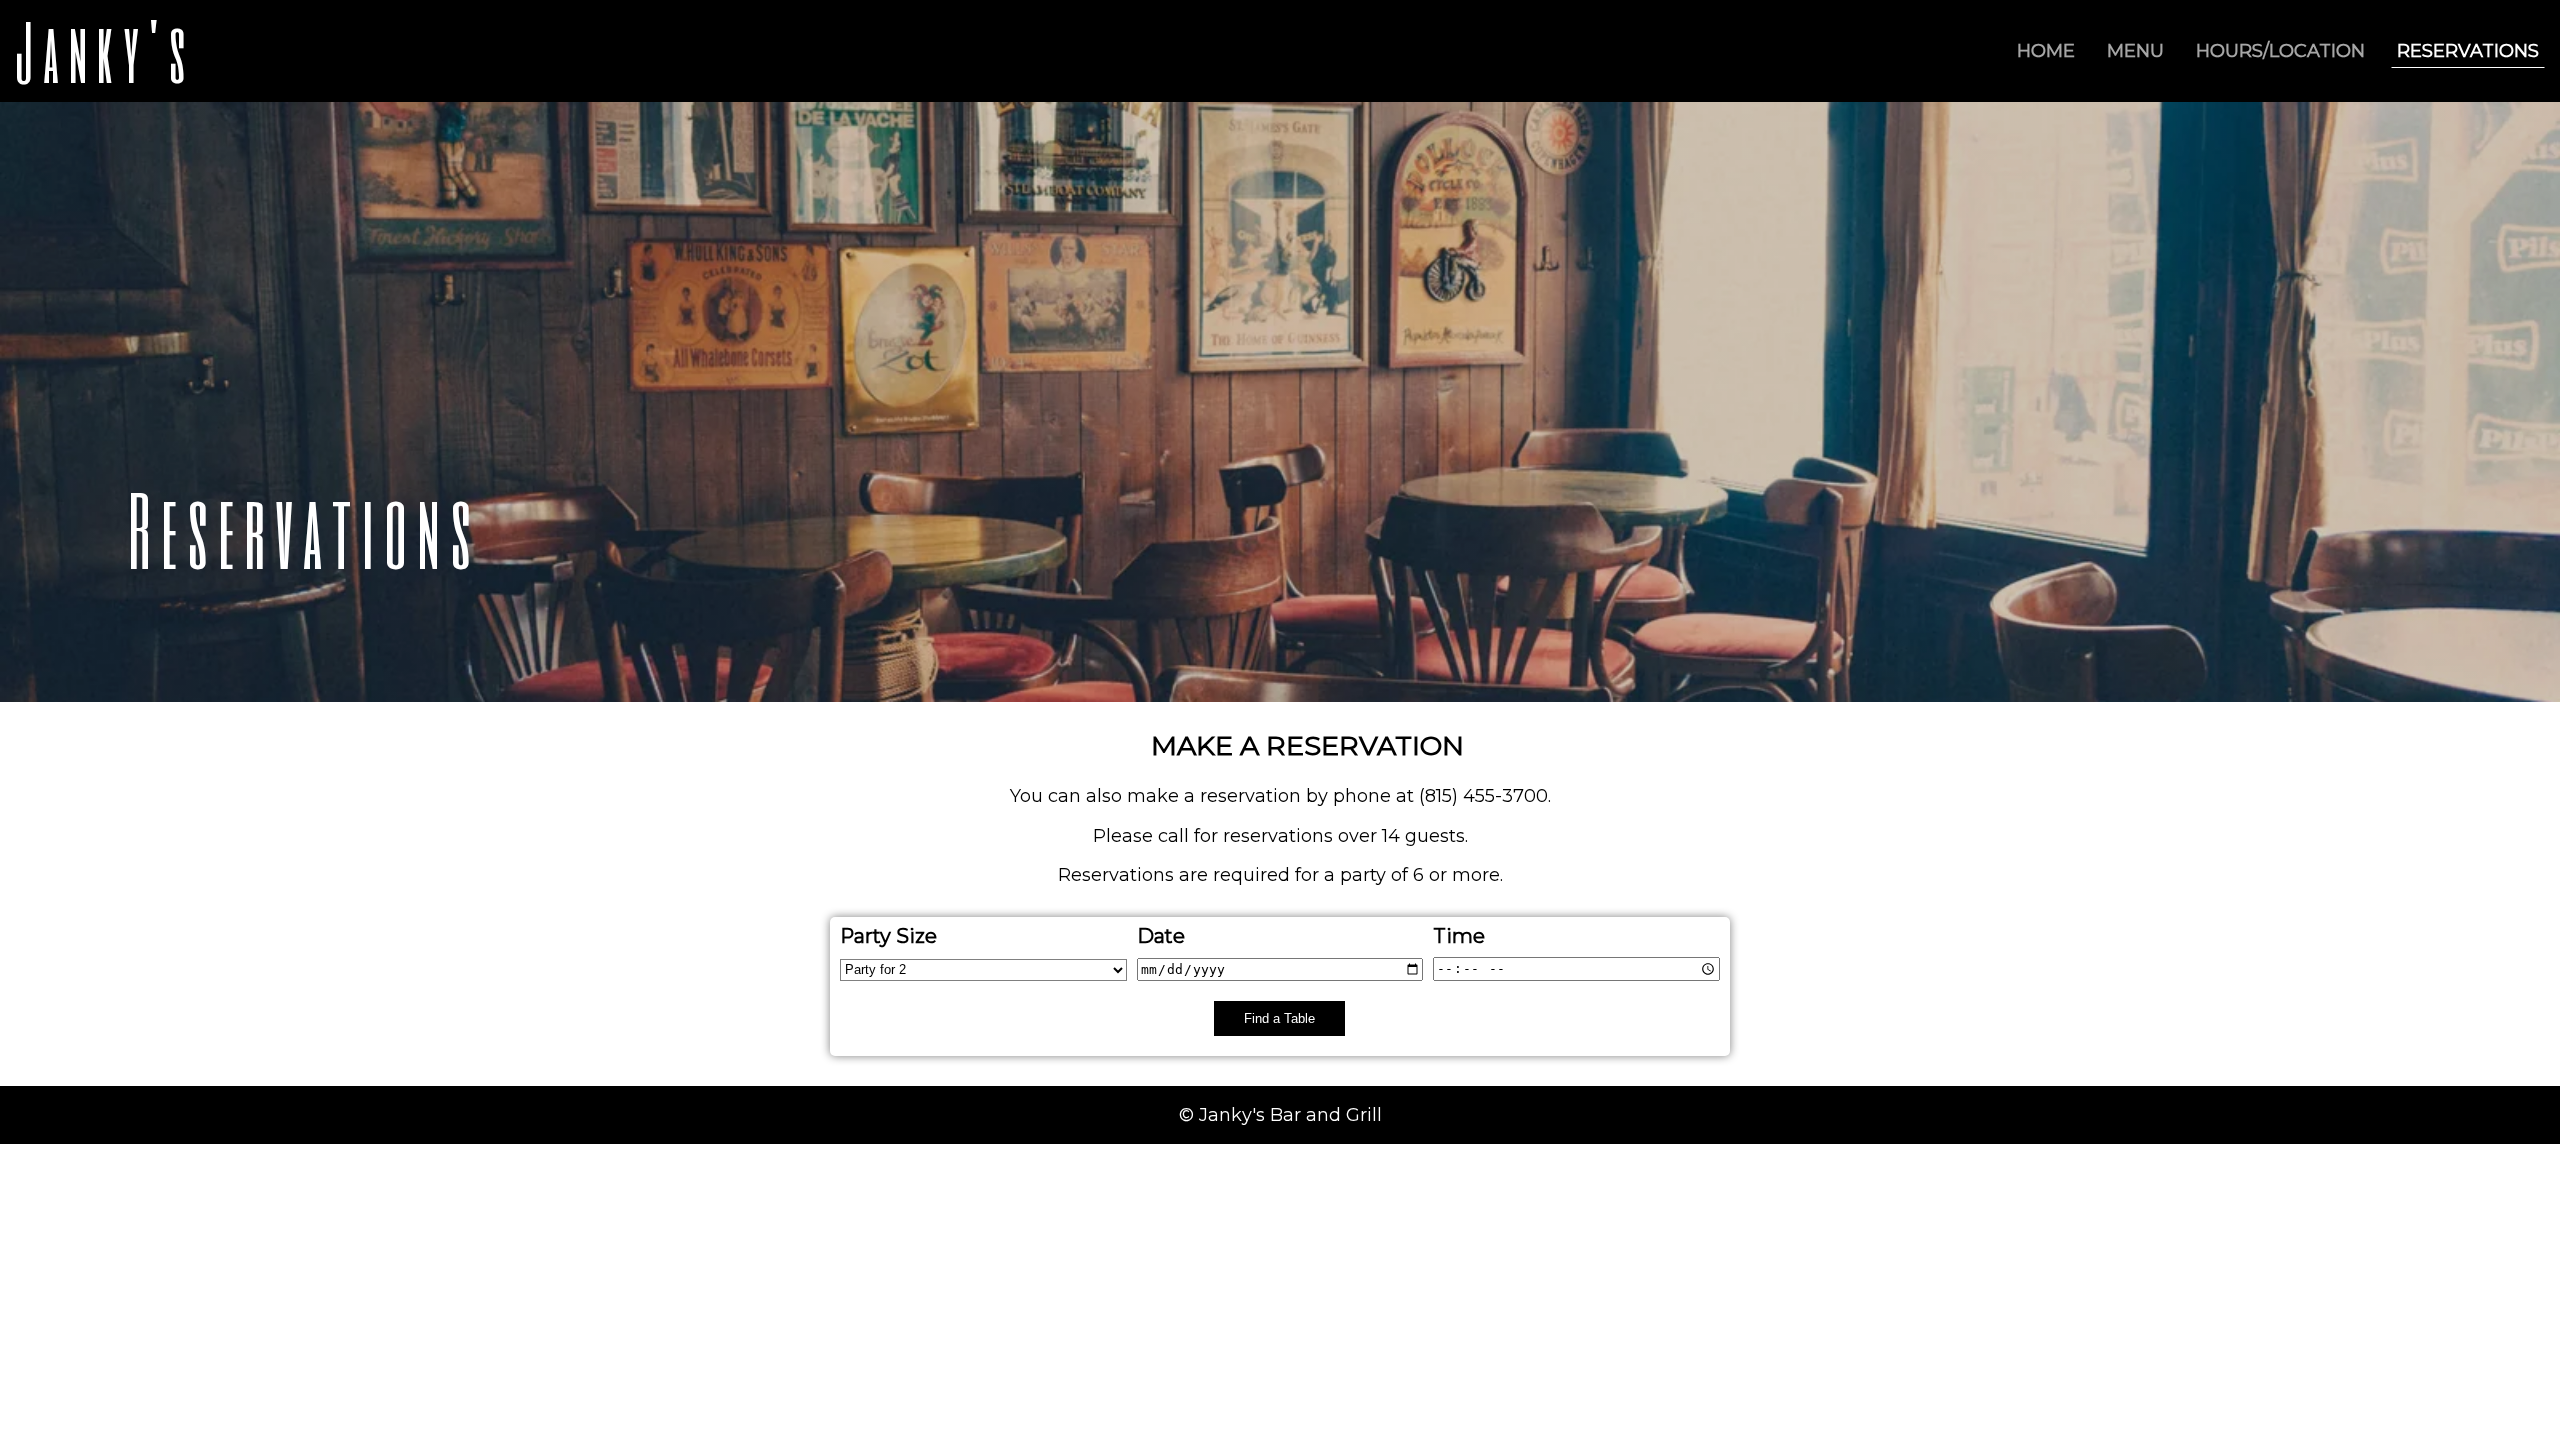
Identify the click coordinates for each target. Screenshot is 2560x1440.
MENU (2135, 51)
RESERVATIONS (2468, 51)
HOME (2046, 51)
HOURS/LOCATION (2280, 51)
